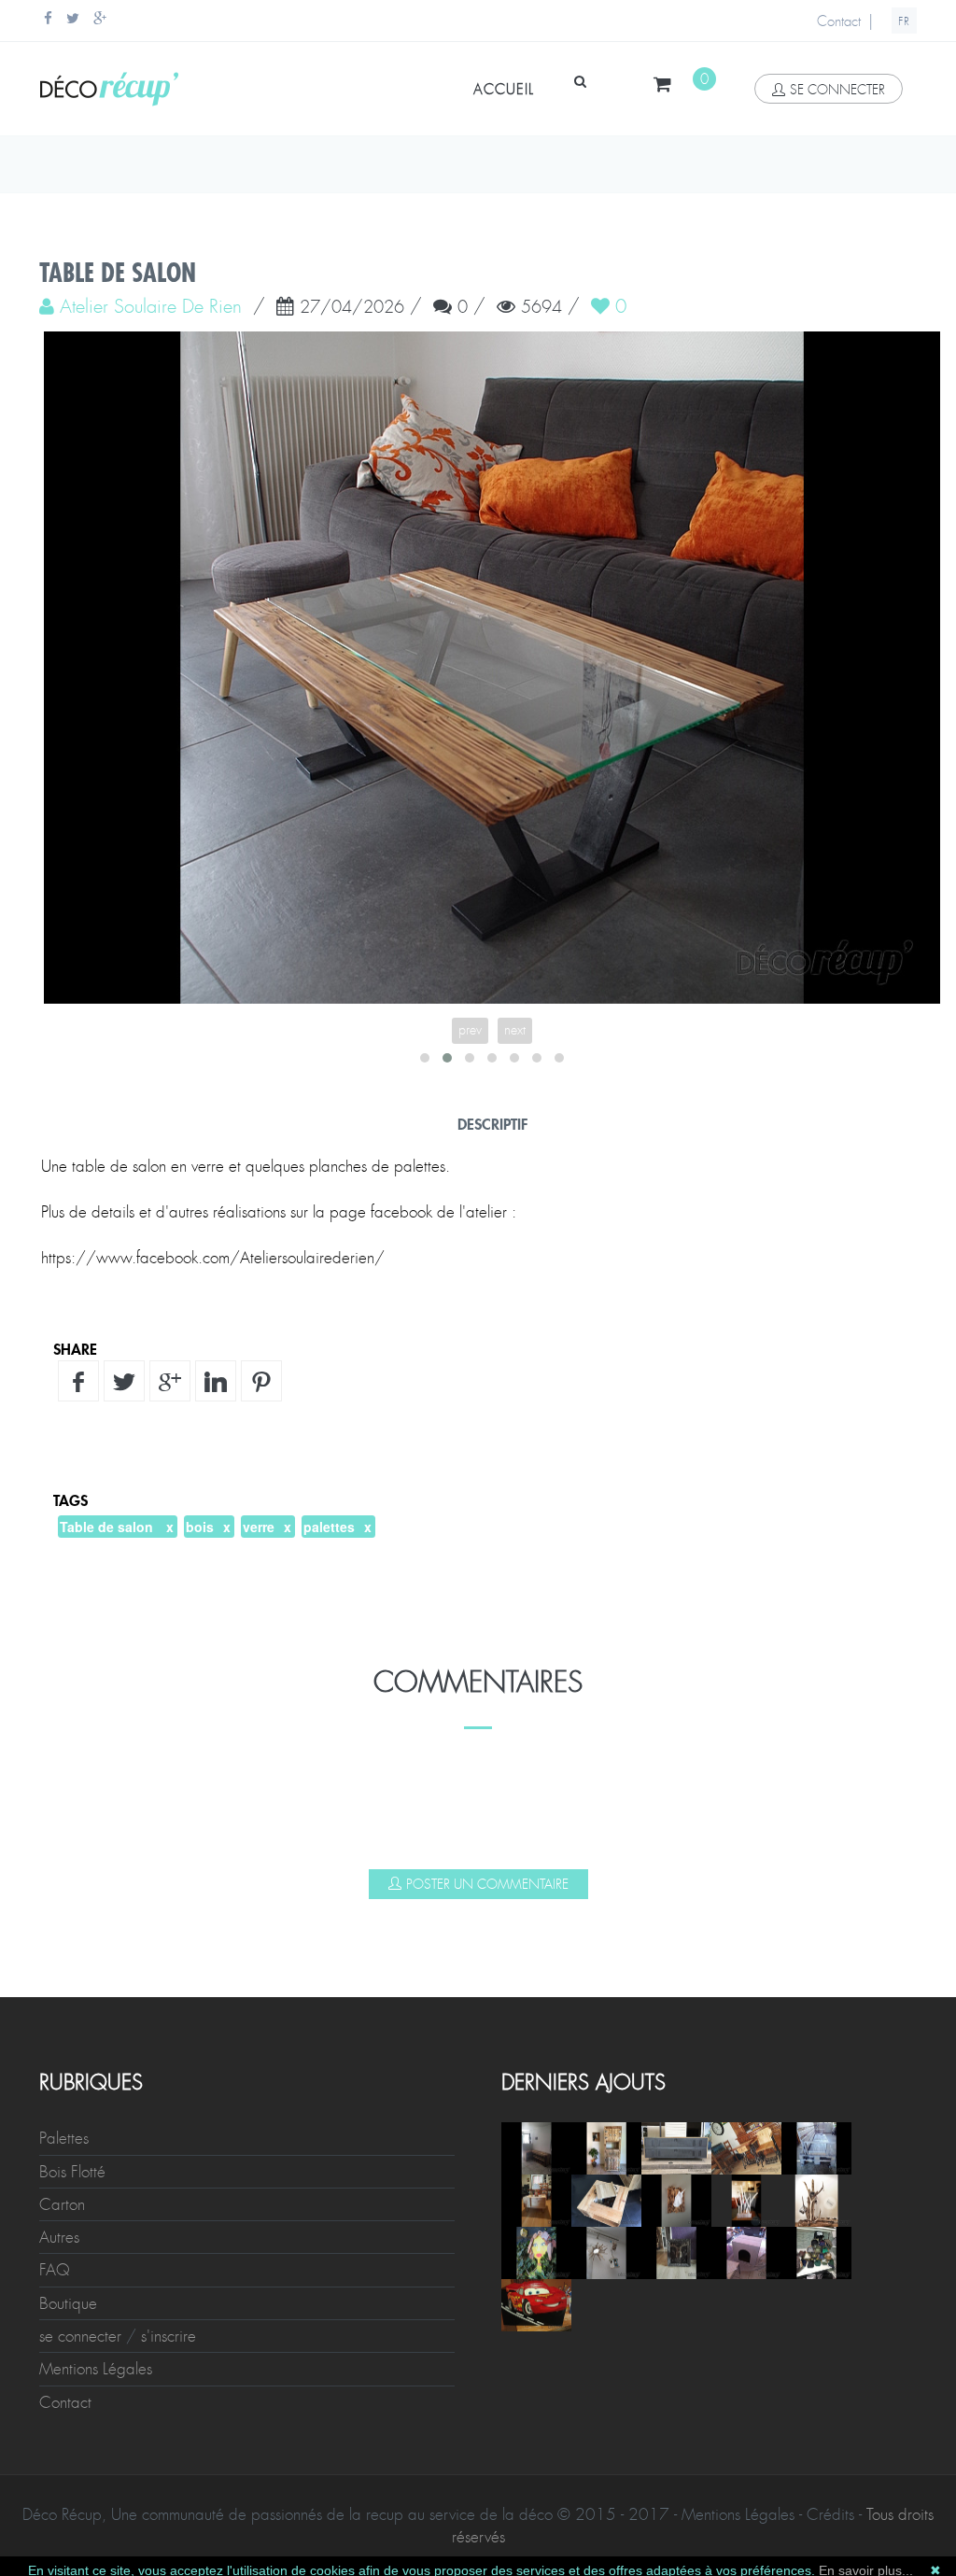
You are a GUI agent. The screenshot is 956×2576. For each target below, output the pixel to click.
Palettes (64, 2138)
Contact (839, 21)
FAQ (55, 2270)
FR (904, 21)
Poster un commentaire (487, 1884)
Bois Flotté (72, 2172)
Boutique (68, 2303)
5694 (541, 308)
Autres (59, 2237)
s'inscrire (169, 2336)
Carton (62, 2204)
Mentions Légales (96, 2369)
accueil (504, 90)
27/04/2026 (352, 308)
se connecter (837, 90)
